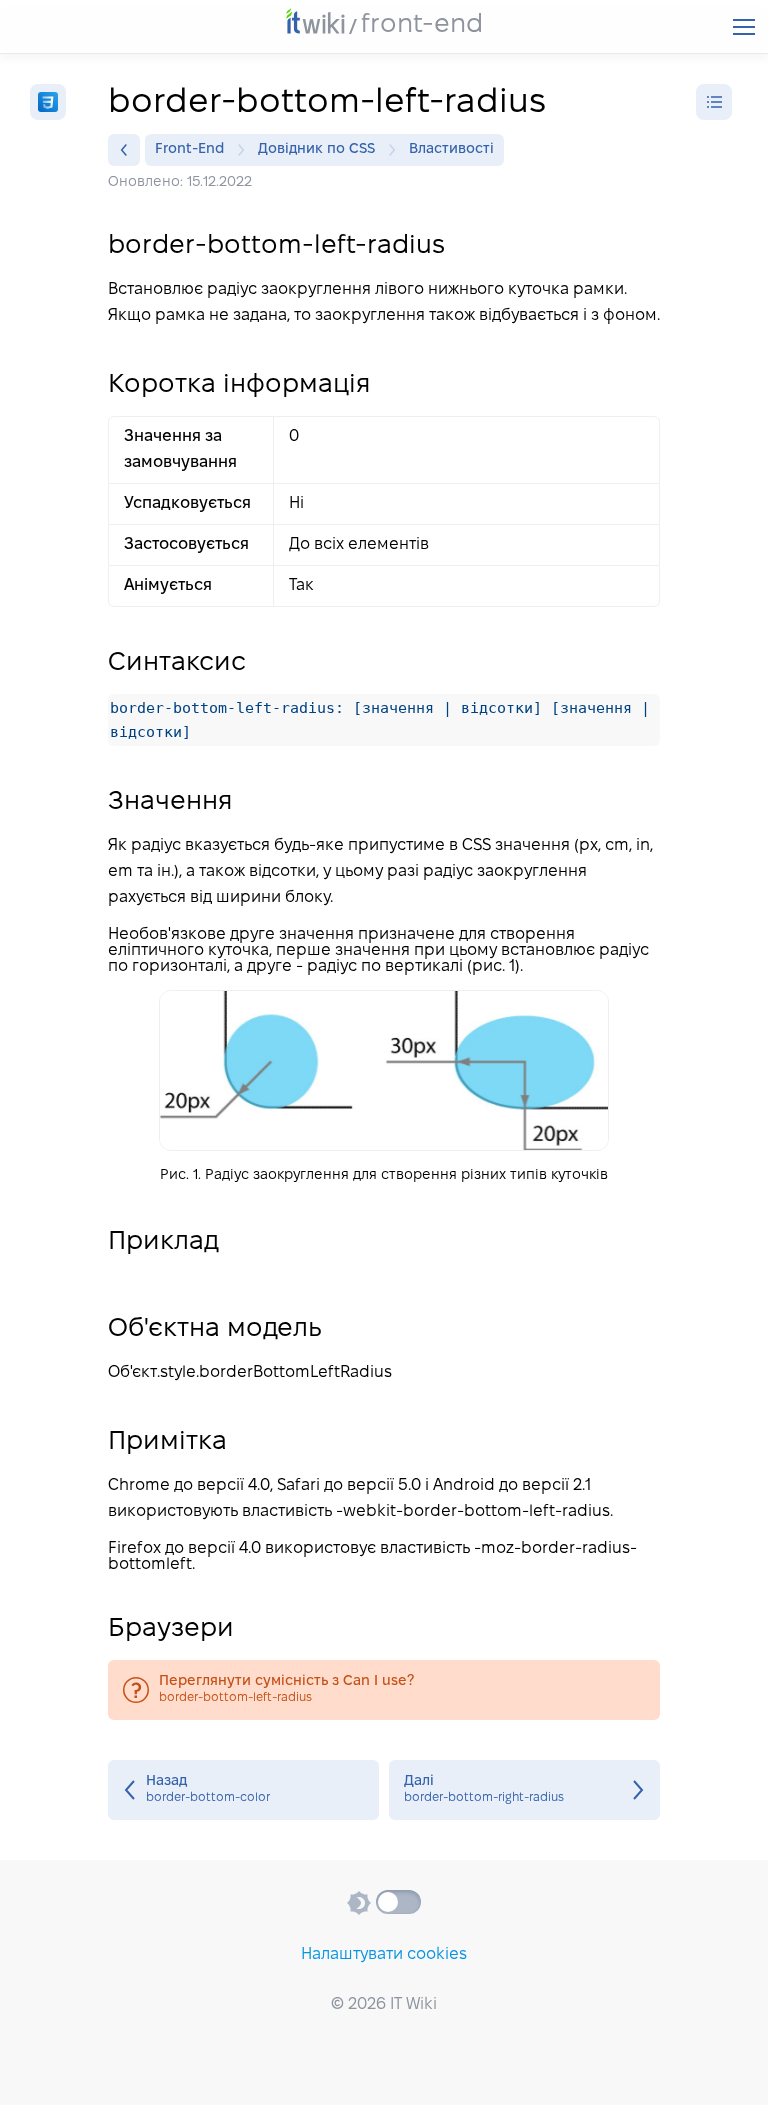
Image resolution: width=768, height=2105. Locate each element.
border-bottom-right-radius (524, 1790)
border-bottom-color (243, 1790)
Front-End (189, 149)
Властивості (451, 149)
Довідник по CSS (316, 149)
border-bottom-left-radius (384, 1690)
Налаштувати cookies (384, 1954)
